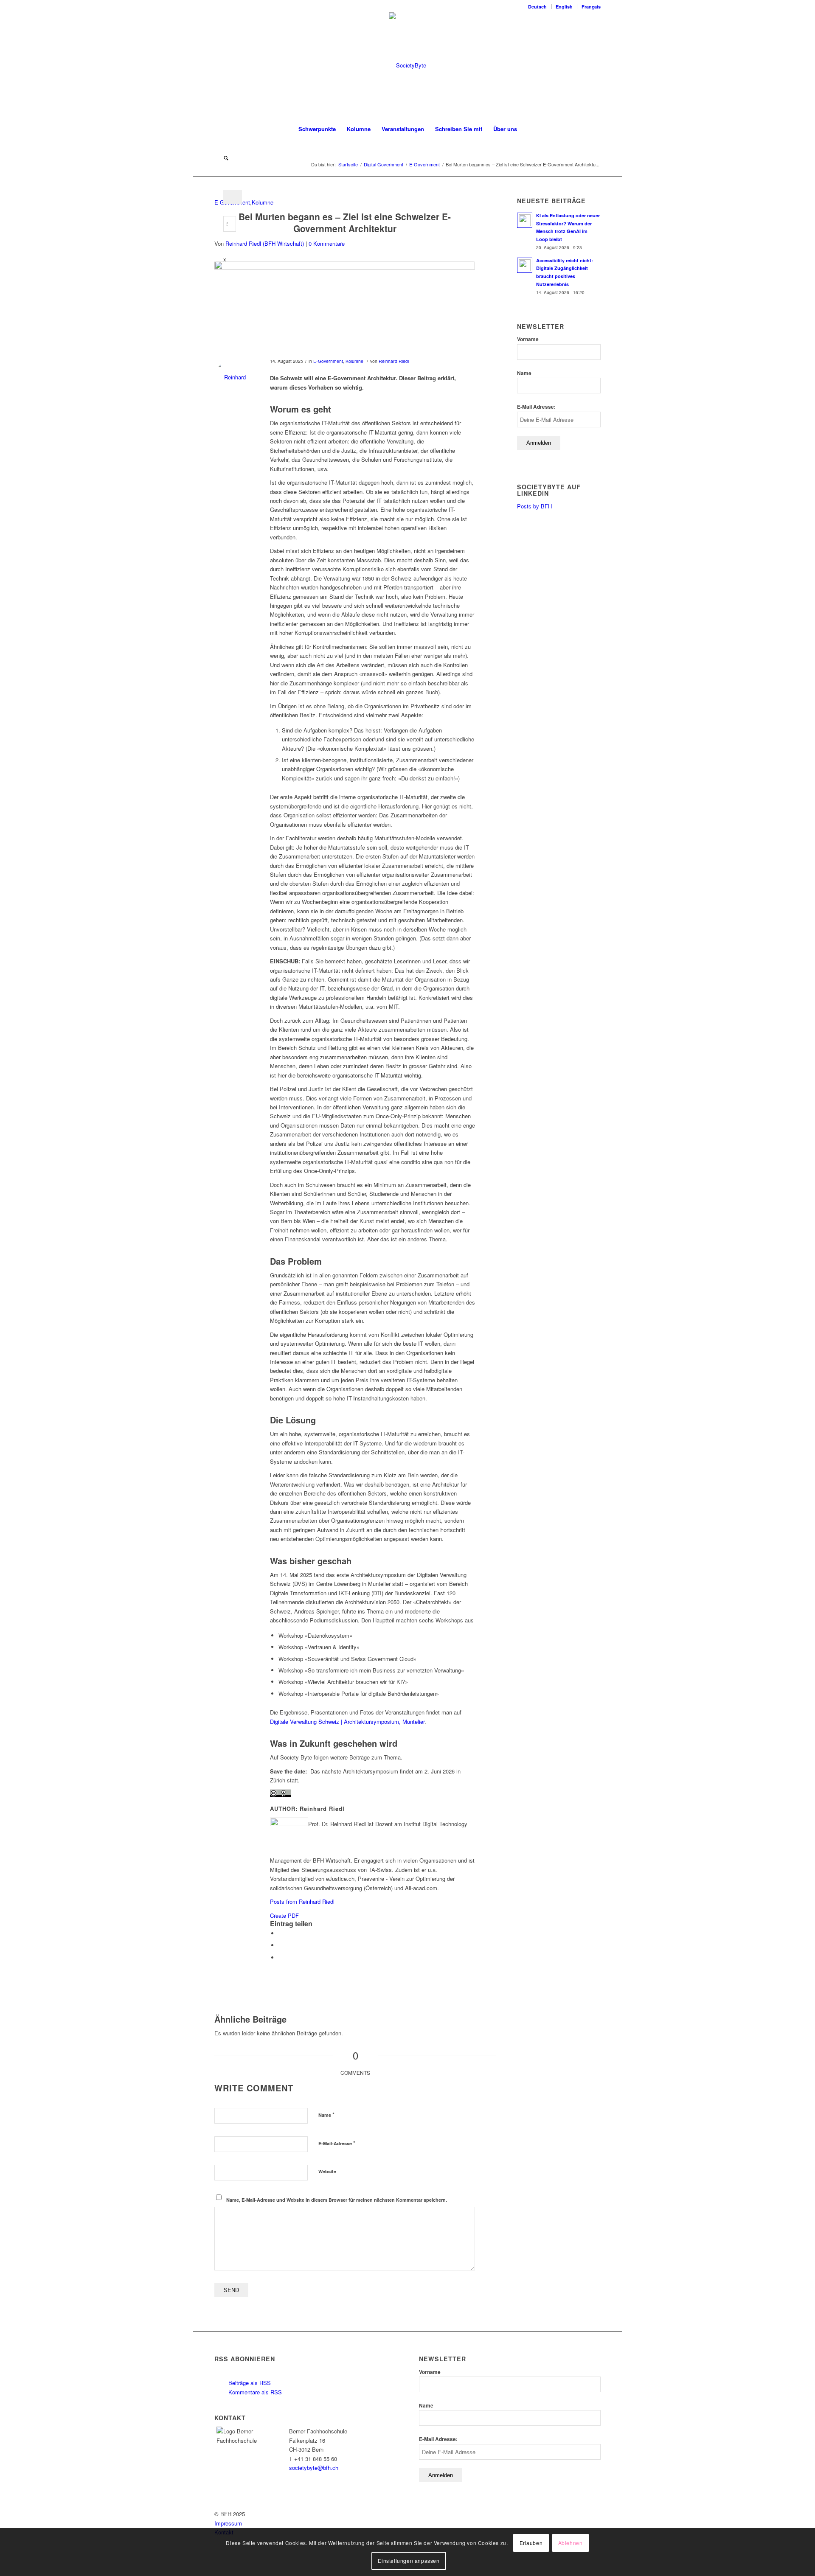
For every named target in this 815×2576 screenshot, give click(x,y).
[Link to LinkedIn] (217, 146)
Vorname (528, 339)
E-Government (328, 361)
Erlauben (531, 2543)
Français (591, 7)
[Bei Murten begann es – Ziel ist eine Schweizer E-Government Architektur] (345, 310)
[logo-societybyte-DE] (408, 65)
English (564, 7)
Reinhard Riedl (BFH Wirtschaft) (265, 243)
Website (327, 2171)
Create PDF (284, 1915)
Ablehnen (570, 2543)
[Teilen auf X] (281, 1933)
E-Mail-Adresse (337, 2143)
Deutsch (537, 7)
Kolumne (263, 202)
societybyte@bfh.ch (314, 2468)
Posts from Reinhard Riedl (302, 1901)
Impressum (228, 2523)
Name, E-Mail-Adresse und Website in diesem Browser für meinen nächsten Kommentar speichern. (337, 2200)
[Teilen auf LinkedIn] (281, 1945)
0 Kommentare (327, 243)
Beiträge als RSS (249, 2383)
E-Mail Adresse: (536, 407)
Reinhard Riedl (394, 361)
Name (326, 2114)
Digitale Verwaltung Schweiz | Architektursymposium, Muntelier (347, 1722)
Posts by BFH (534, 506)
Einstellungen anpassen (409, 2561)
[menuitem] (538, 7)
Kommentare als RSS (254, 2392)
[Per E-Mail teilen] (281, 1957)
